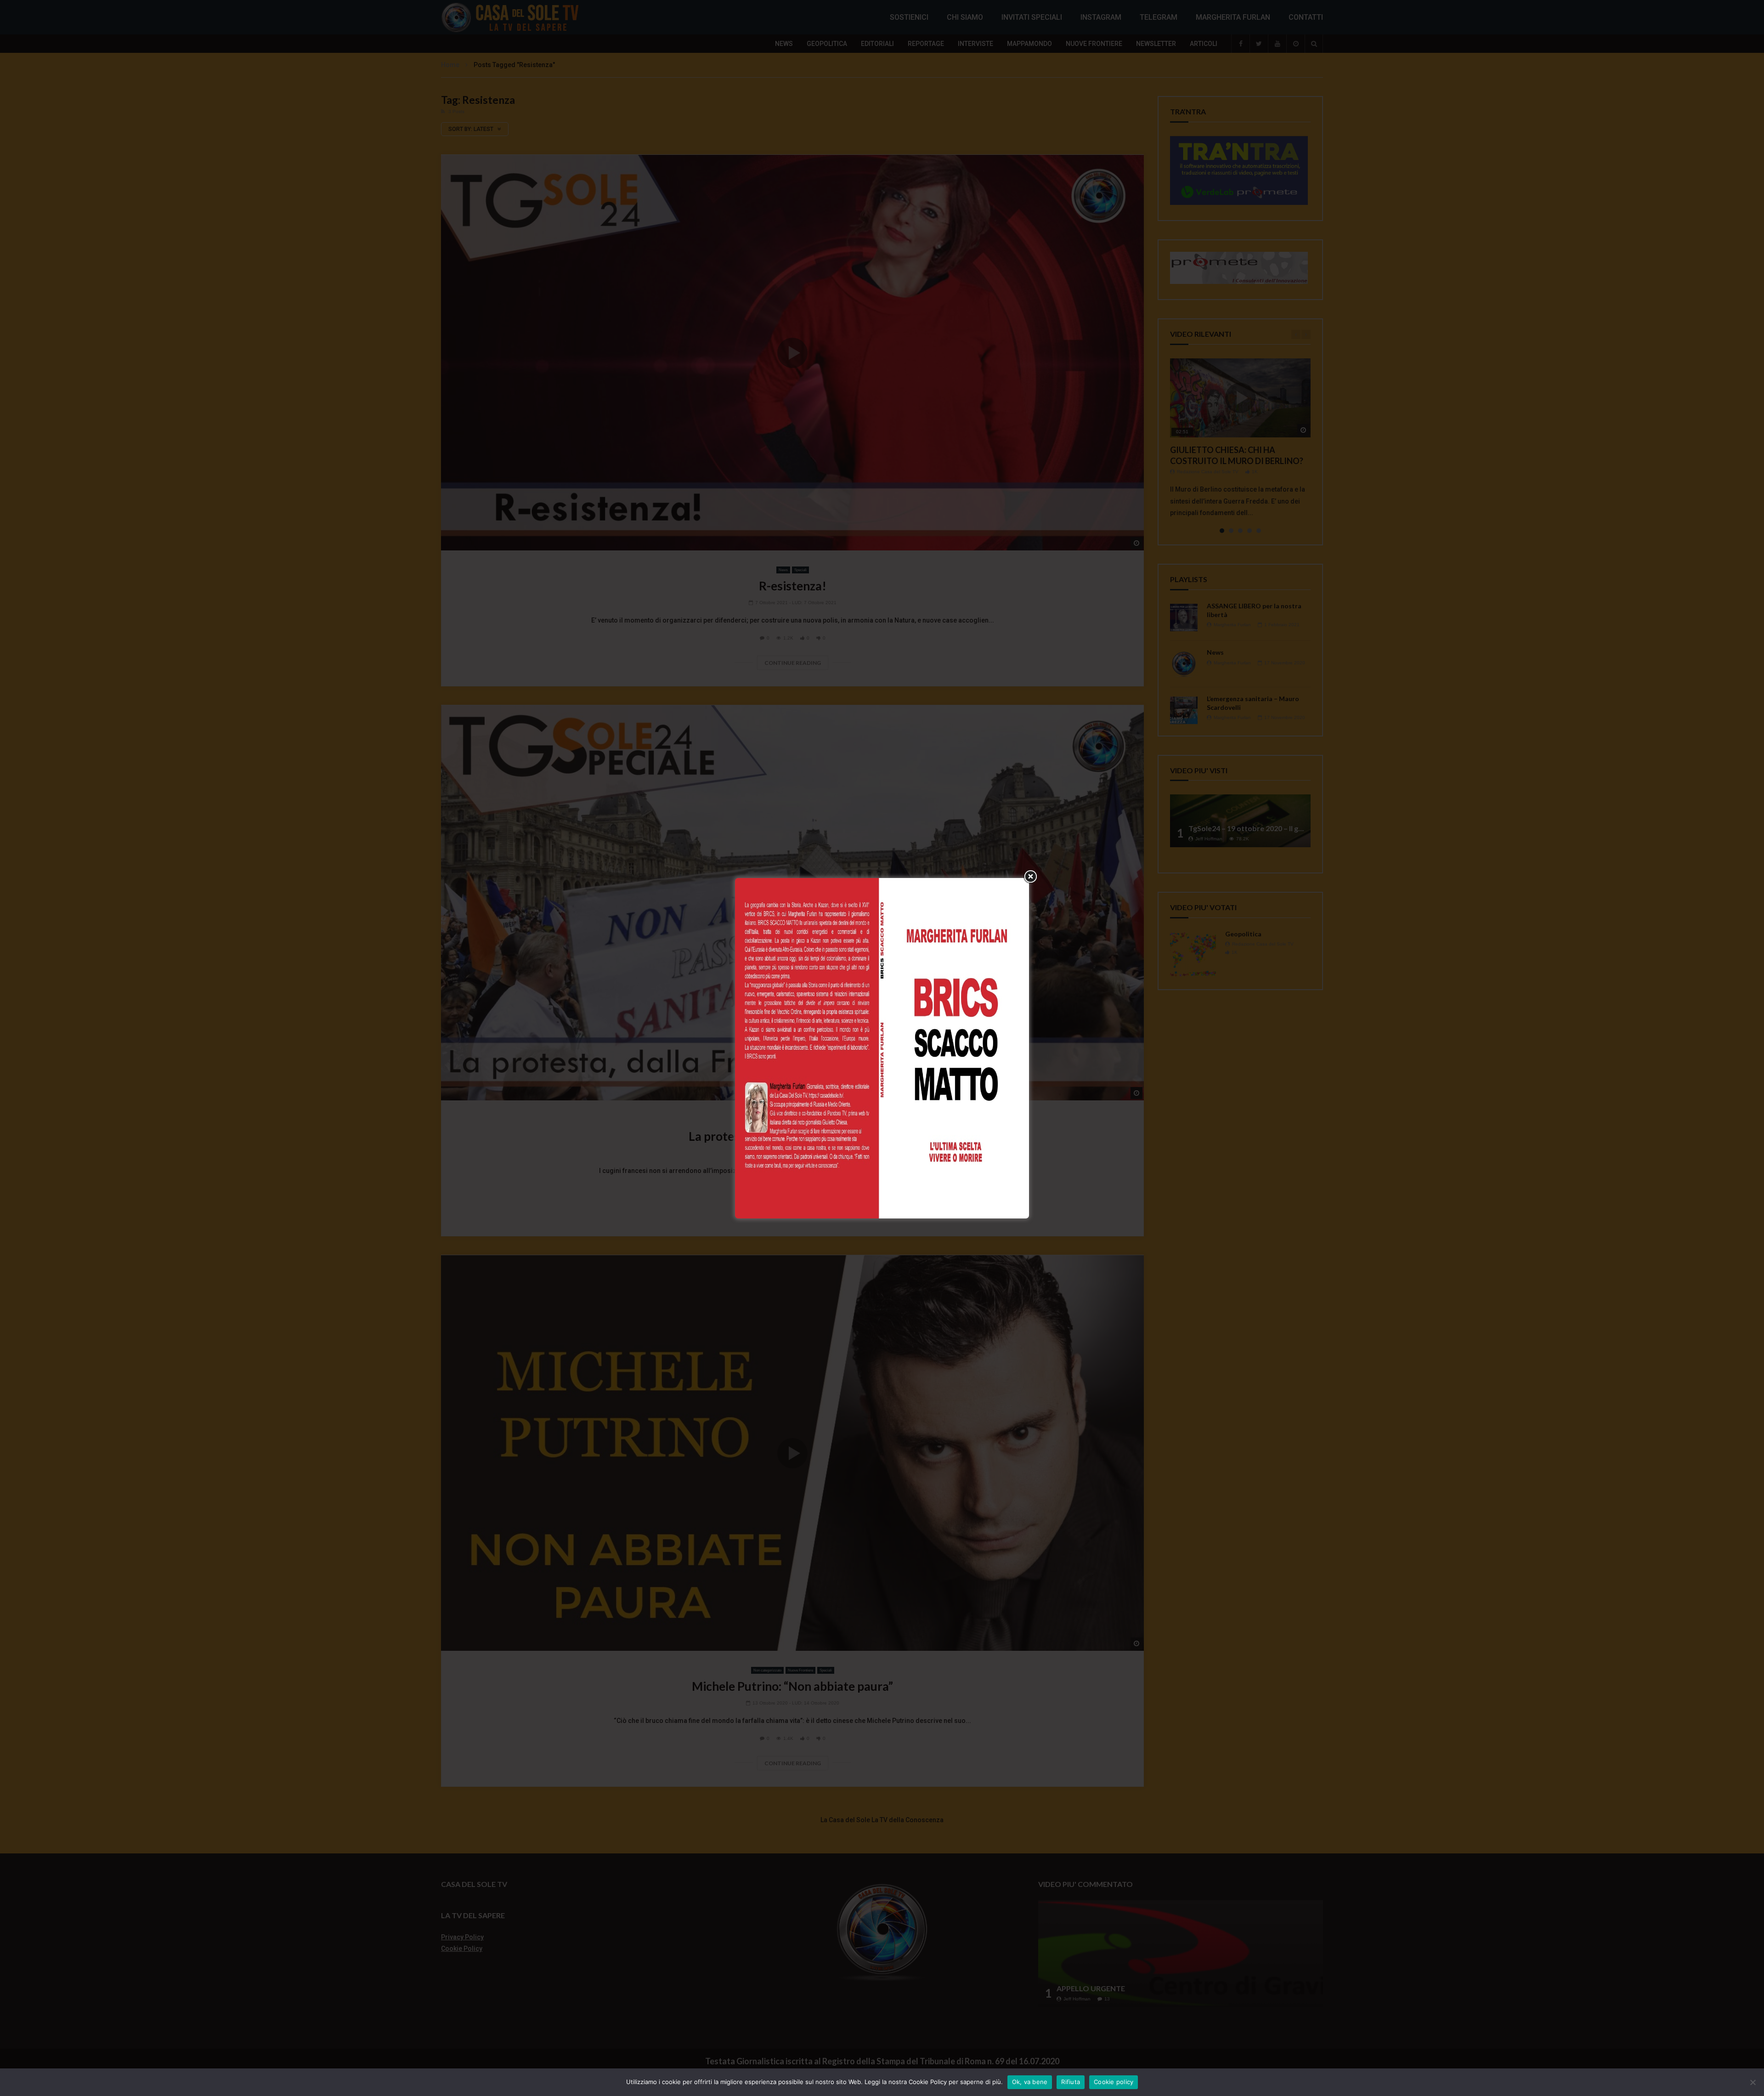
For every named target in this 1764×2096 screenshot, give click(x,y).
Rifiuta (1071, 2082)
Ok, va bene (1030, 2082)
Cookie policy (1114, 2082)
